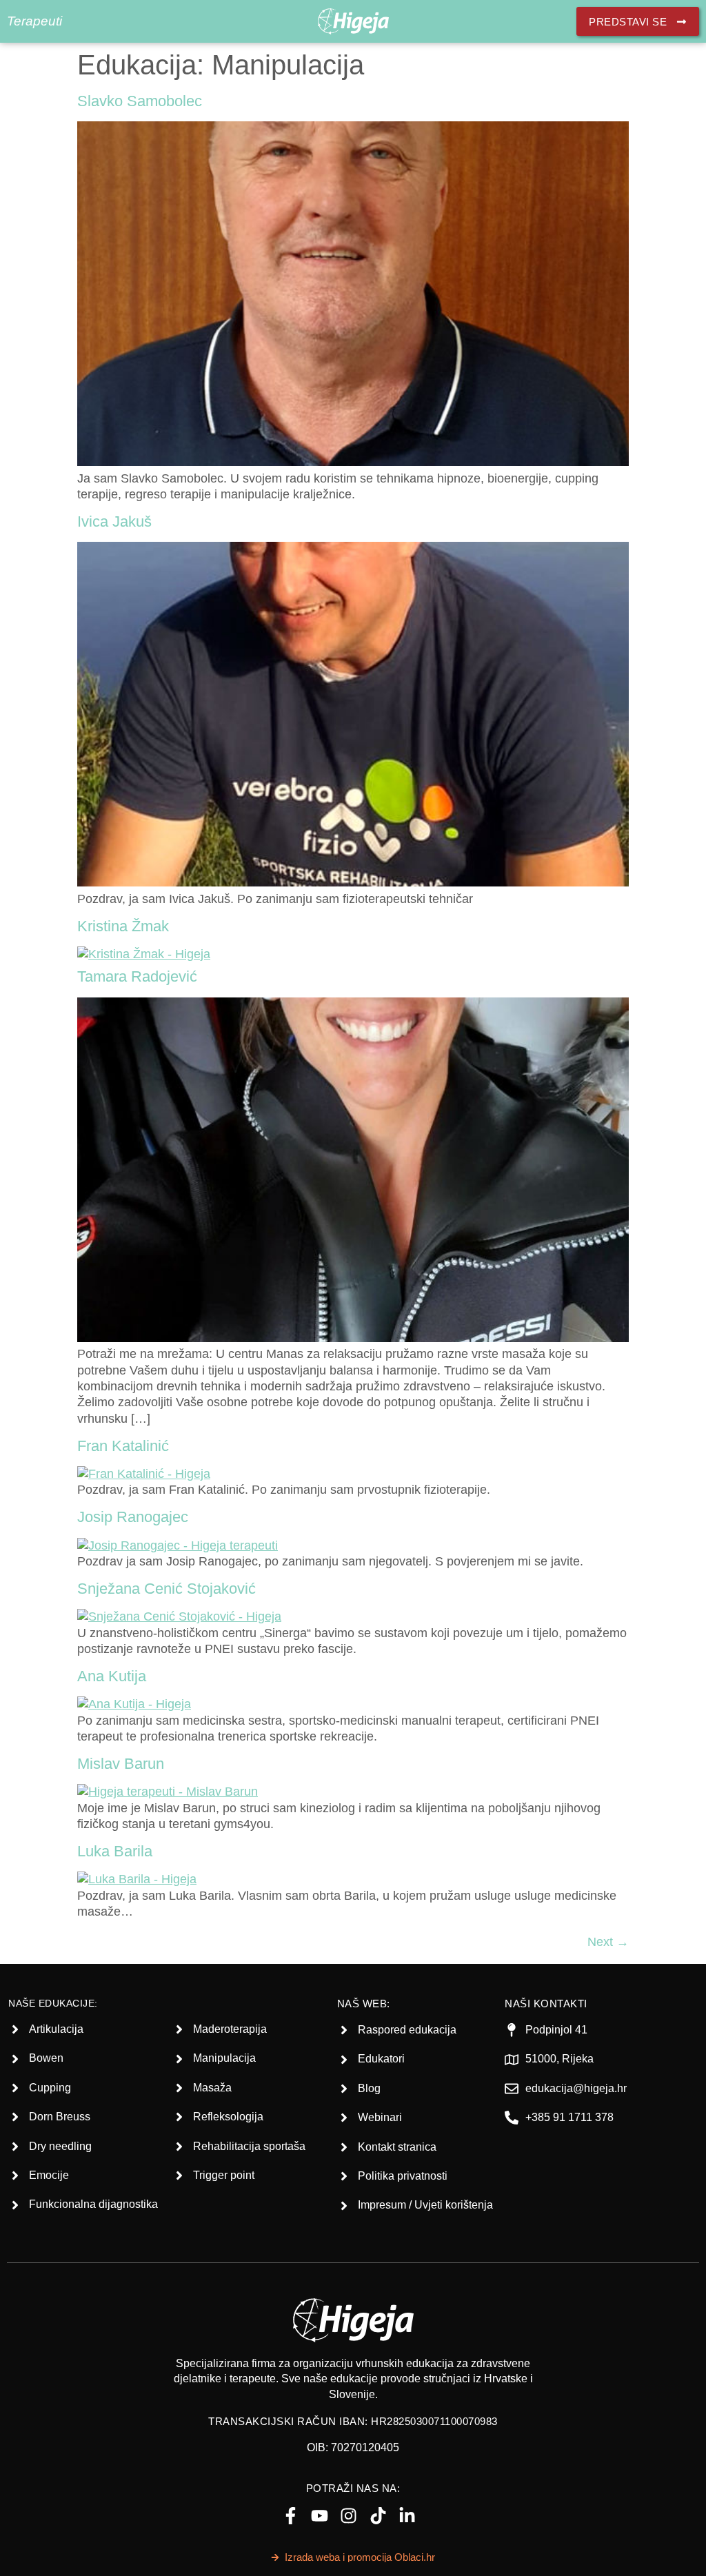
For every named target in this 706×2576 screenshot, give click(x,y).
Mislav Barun (121, 1764)
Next (608, 1942)
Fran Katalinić (123, 1446)
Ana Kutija (112, 1676)
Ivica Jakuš (114, 521)
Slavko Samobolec (140, 101)
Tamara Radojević (137, 976)
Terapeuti (34, 21)
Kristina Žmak (123, 926)
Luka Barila (115, 1851)
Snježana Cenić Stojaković (167, 1589)
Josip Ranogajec (133, 1517)
